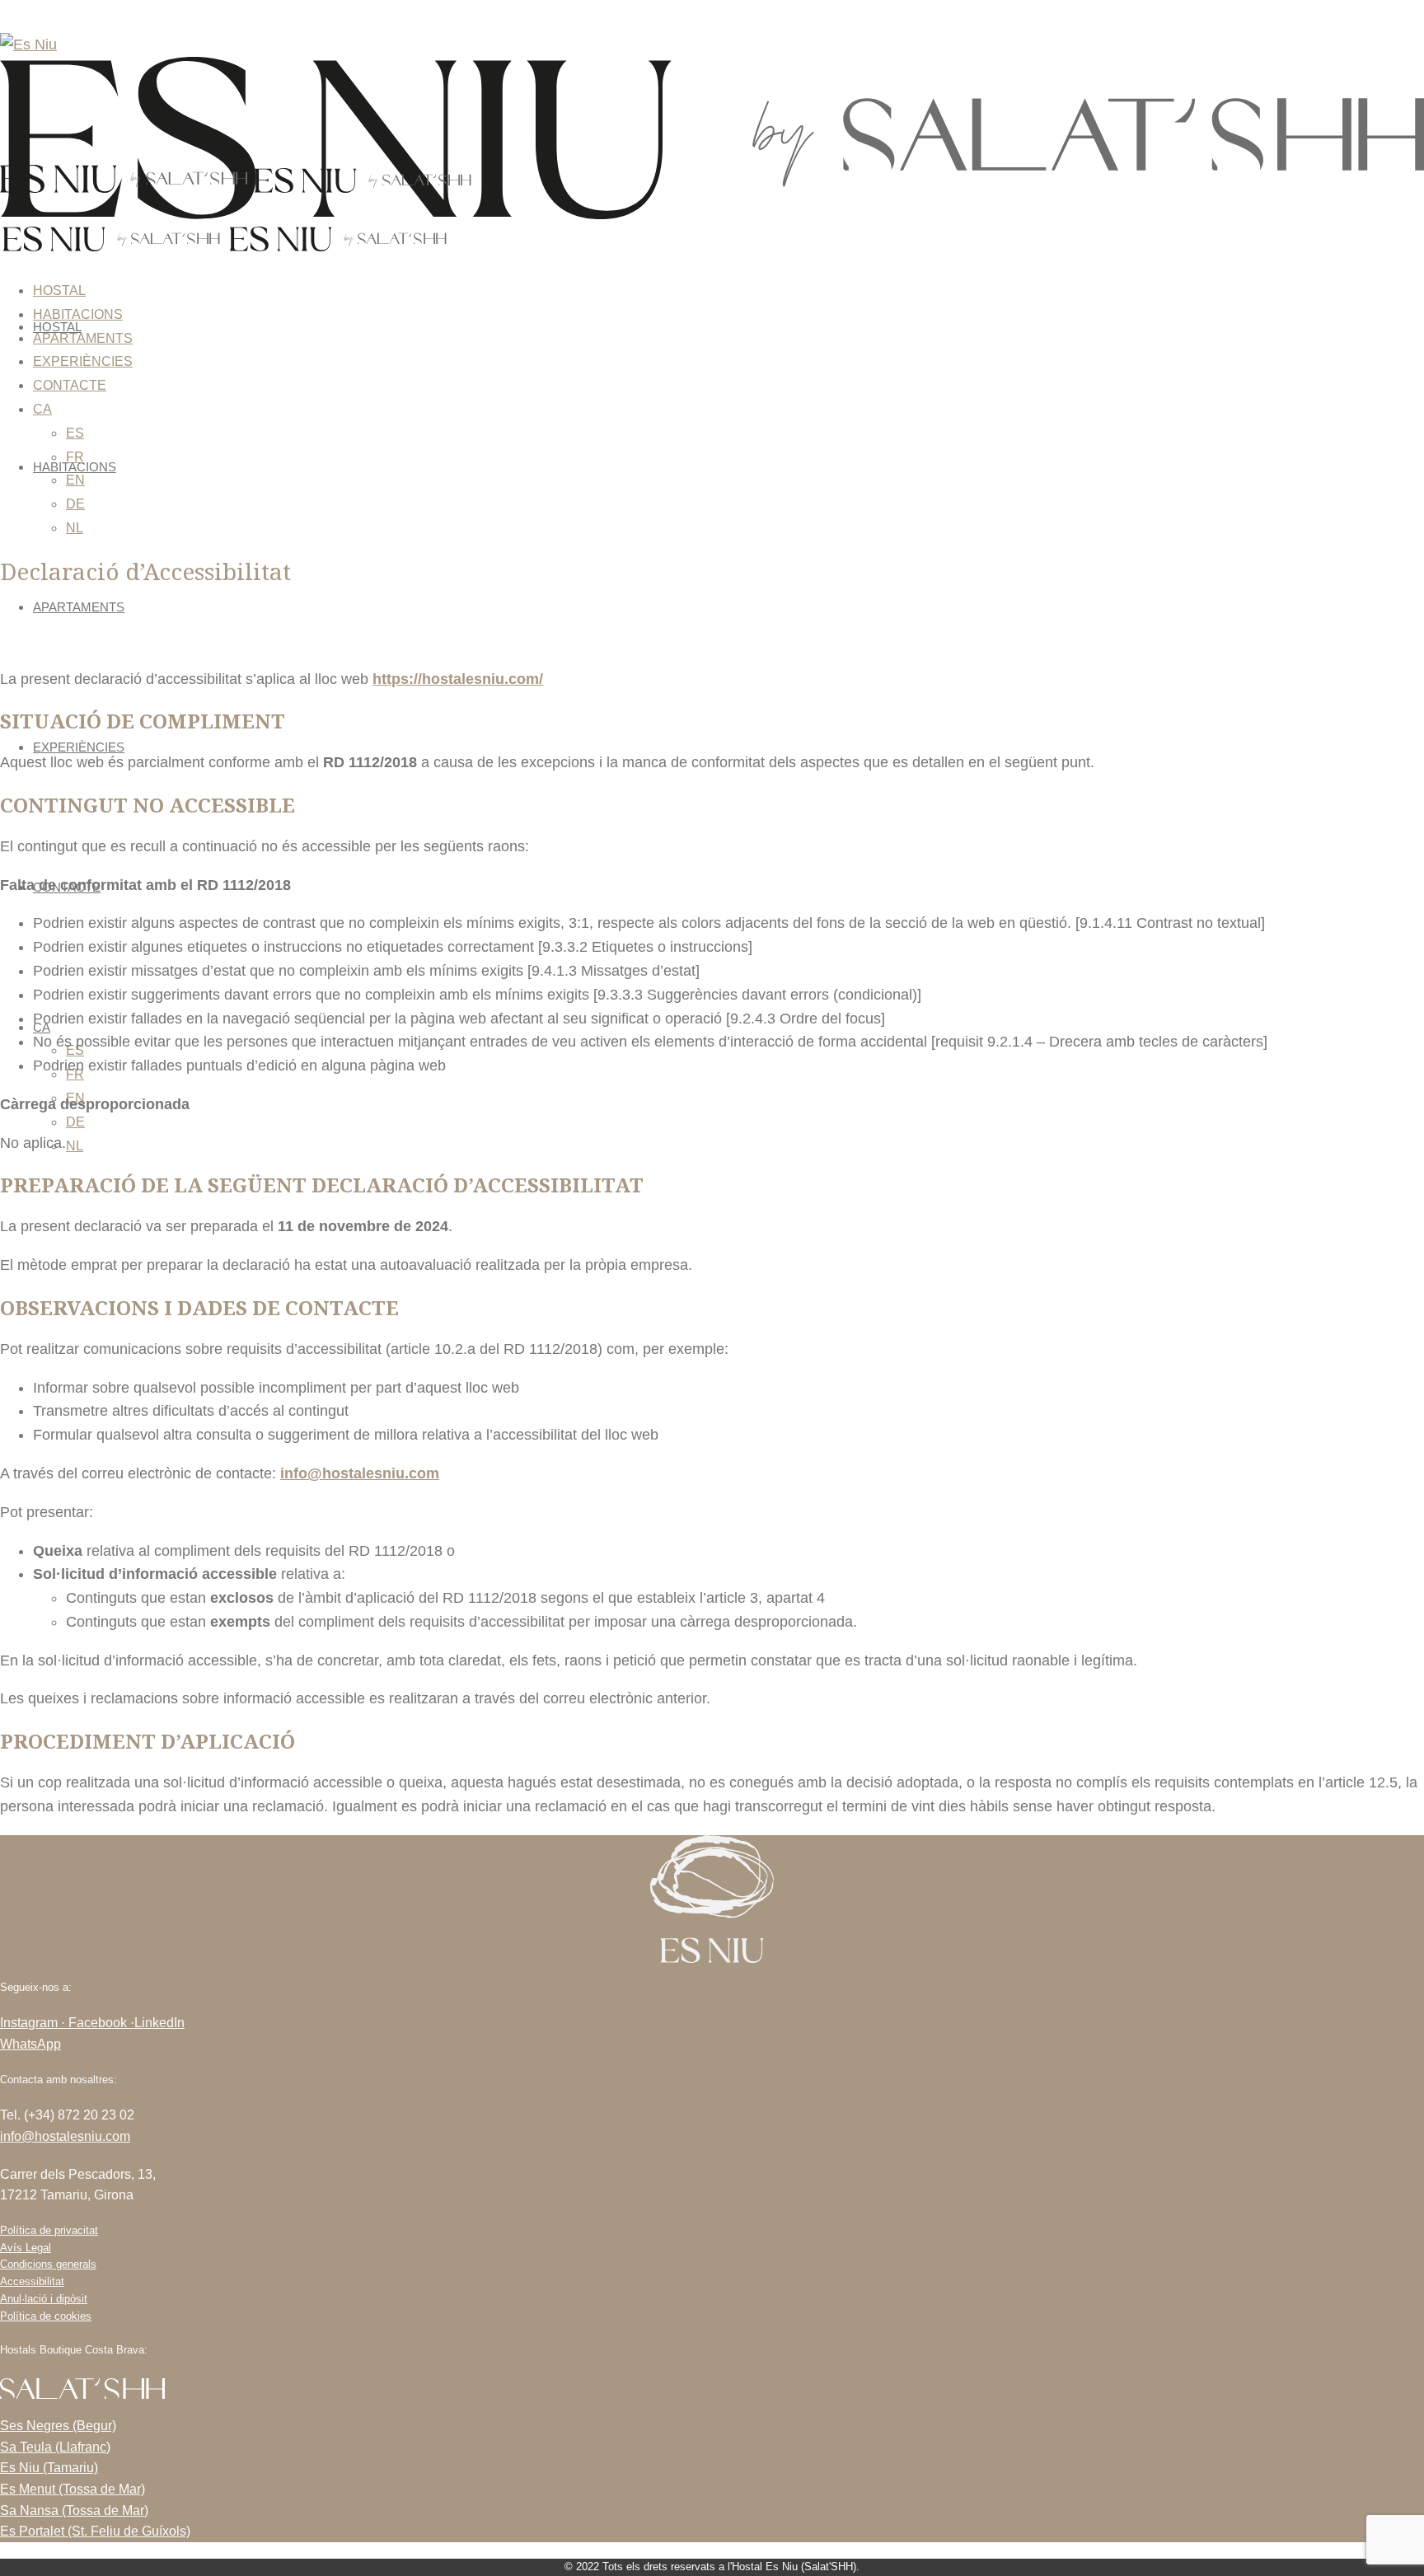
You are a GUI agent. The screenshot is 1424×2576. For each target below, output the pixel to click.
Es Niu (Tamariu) (49, 2468)
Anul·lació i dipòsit (44, 2299)
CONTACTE (70, 385)
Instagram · (34, 2023)
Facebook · (101, 2023)
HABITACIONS (78, 314)
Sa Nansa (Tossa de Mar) (74, 2510)
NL (75, 1146)
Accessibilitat (32, 2281)
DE (75, 1122)
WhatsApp (30, 2044)
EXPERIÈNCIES (79, 747)
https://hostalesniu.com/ (458, 679)
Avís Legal (26, 2248)
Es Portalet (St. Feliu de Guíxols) (95, 2531)
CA (42, 409)
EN (75, 480)
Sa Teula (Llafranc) (55, 2447)
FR (75, 457)
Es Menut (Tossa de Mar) (73, 2489)
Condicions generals (48, 2264)
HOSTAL (59, 290)
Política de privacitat (49, 2230)
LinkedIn (159, 2023)
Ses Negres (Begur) (58, 2426)
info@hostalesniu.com (65, 2136)
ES (75, 433)
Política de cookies (46, 2316)
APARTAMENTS (79, 607)
